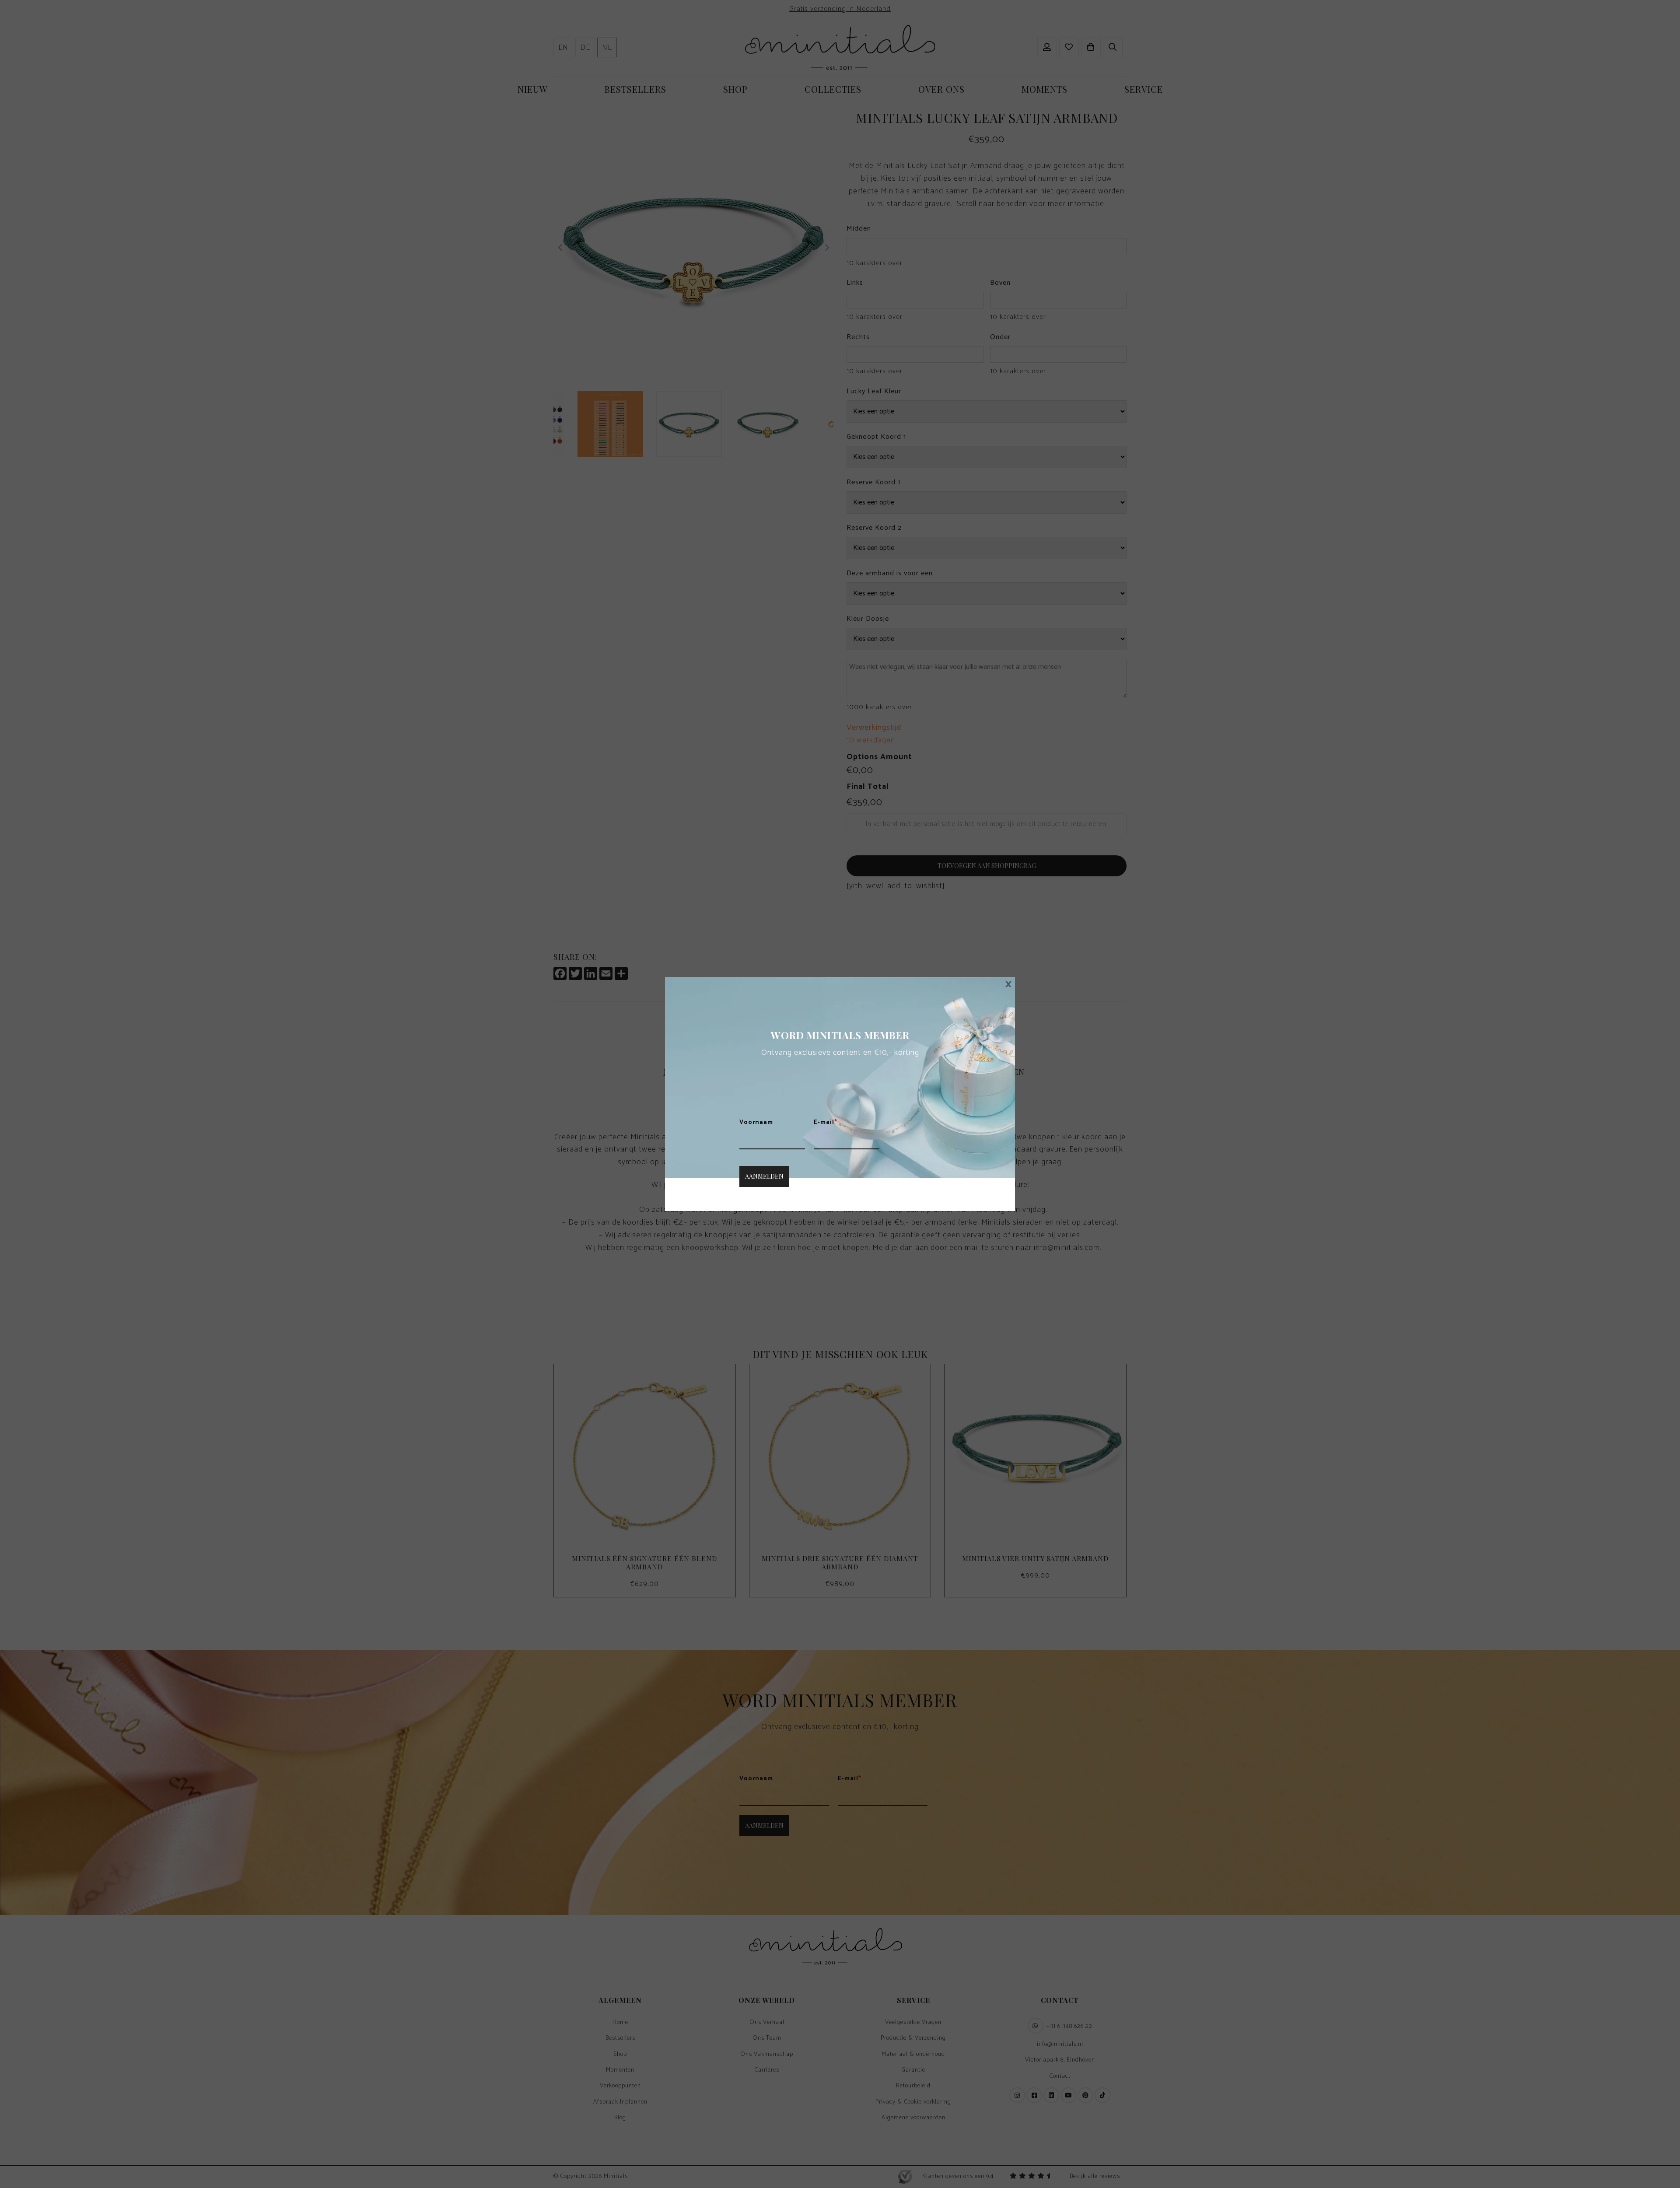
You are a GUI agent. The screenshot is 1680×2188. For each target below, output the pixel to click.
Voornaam (756, 1123)
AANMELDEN (764, 1176)
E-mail (826, 1123)
